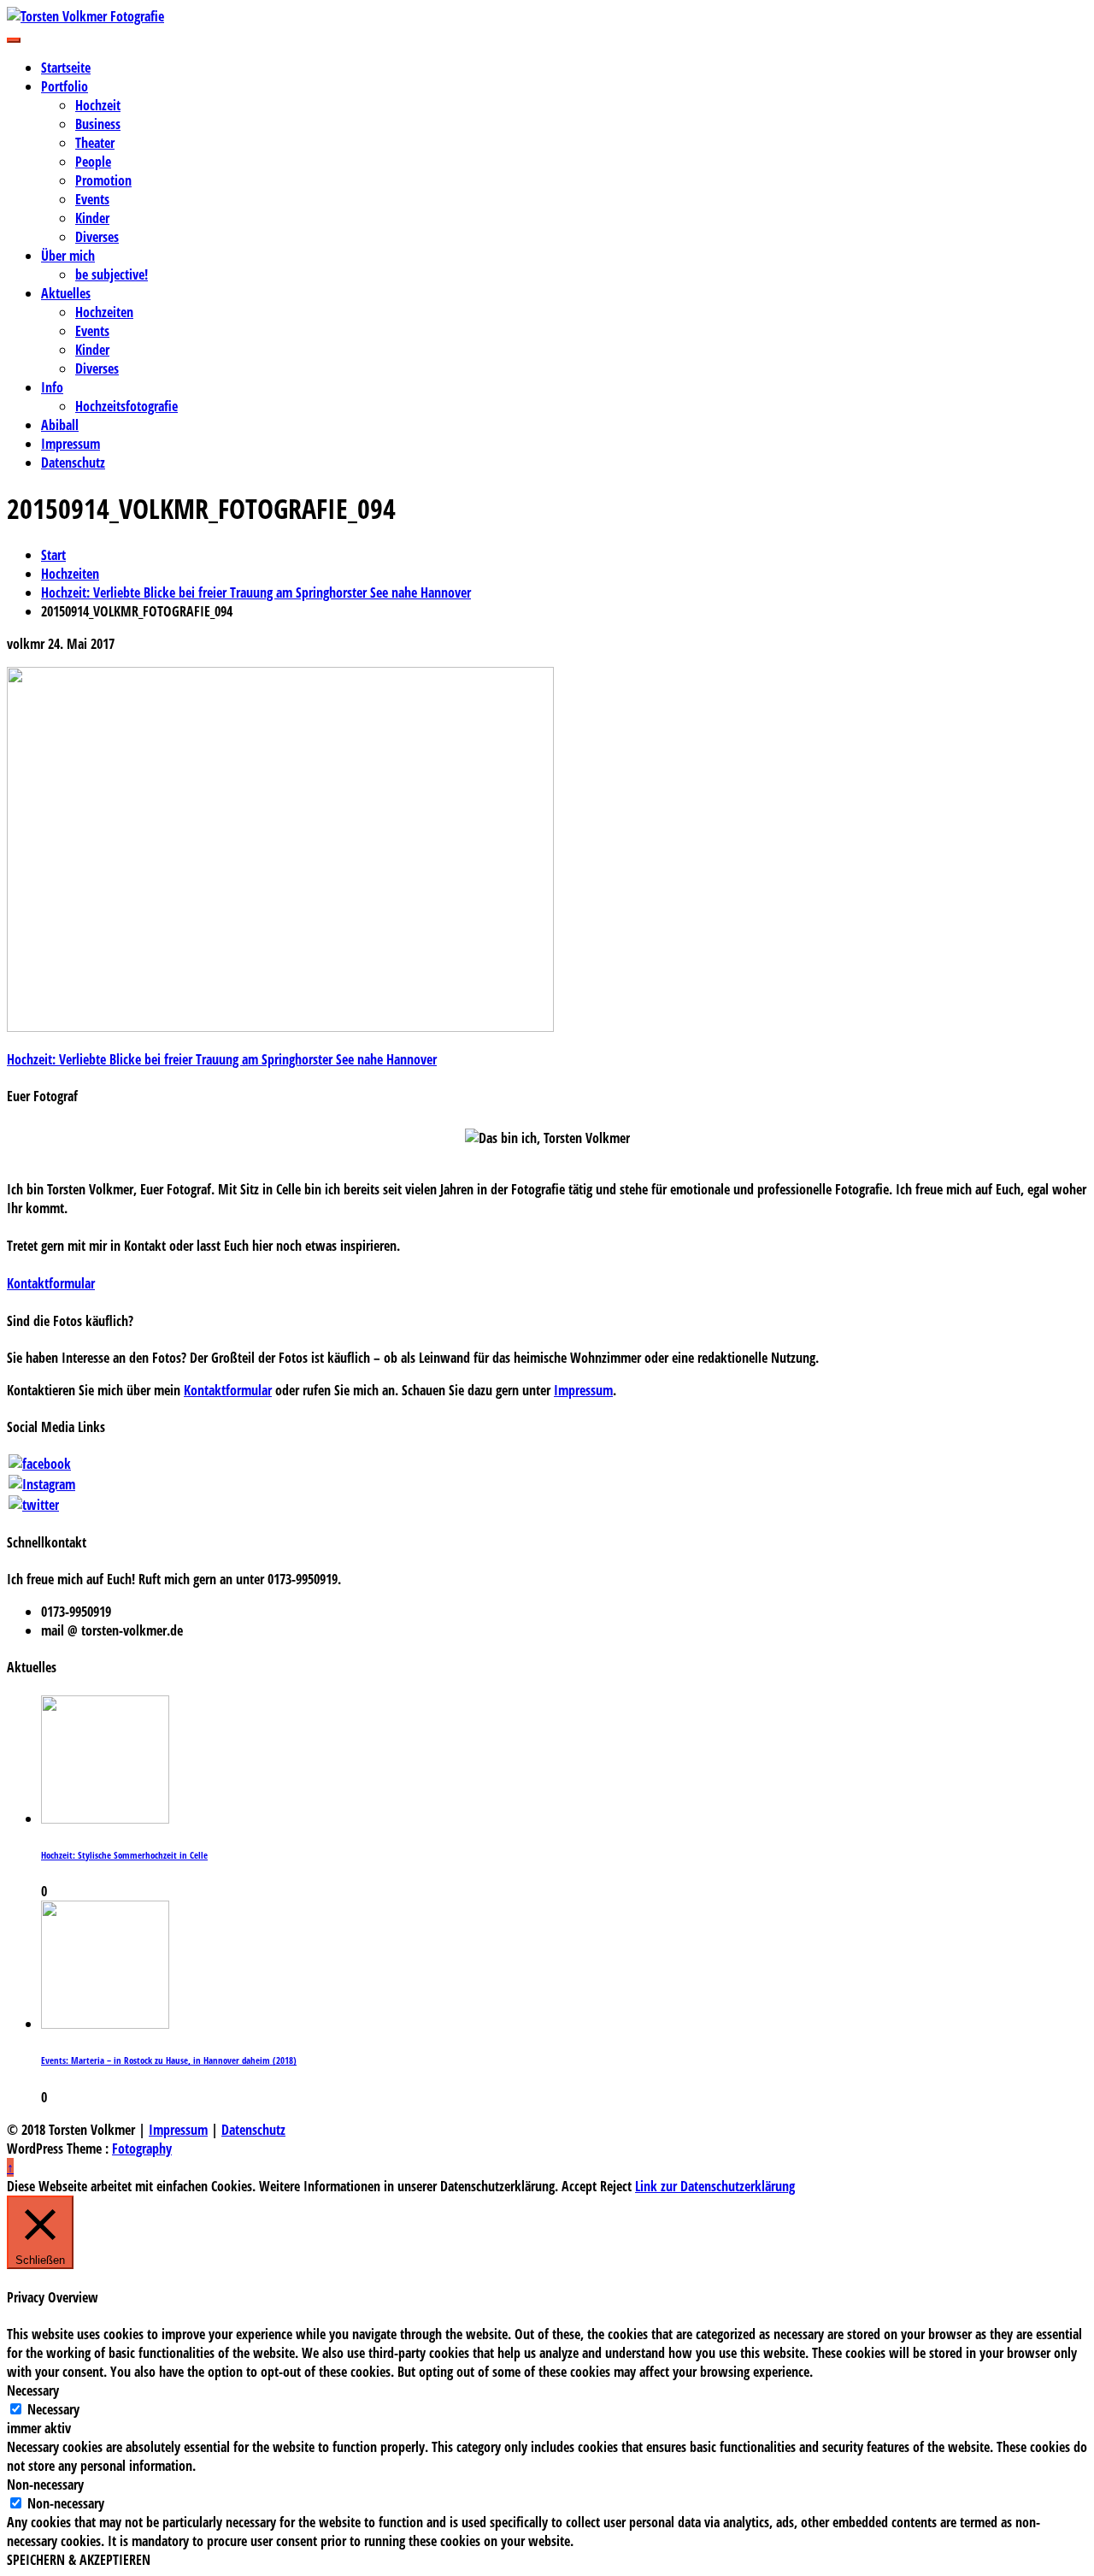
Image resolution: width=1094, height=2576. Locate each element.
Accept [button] (579, 2186)
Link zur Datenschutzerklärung (715, 2186)
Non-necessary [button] (45, 2485)
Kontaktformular (51, 1283)
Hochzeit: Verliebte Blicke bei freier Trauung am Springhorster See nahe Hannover (222, 1059)
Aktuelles (66, 293)
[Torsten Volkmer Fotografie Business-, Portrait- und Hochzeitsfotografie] (547, 16)
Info (52, 387)
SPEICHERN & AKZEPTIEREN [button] (79, 2560)
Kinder (92, 218)
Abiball (60, 425)
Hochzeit (98, 105)
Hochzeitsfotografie (126, 406)
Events (92, 199)
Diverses (97, 237)
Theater (95, 143)
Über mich (68, 256)
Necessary (53, 2409)
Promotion (103, 180)
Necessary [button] (33, 2390)
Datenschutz (73, 463)
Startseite (66, 68)
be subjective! (112, 274)
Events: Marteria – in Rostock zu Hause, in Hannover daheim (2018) (169, 2060)
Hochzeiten (104, 312)
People (93, 162)
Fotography (142, 2149)
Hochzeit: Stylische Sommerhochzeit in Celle (124, 1855)
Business (98, 124)
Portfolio (65, 86)
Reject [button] (616, 2186)
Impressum (71, 444)
